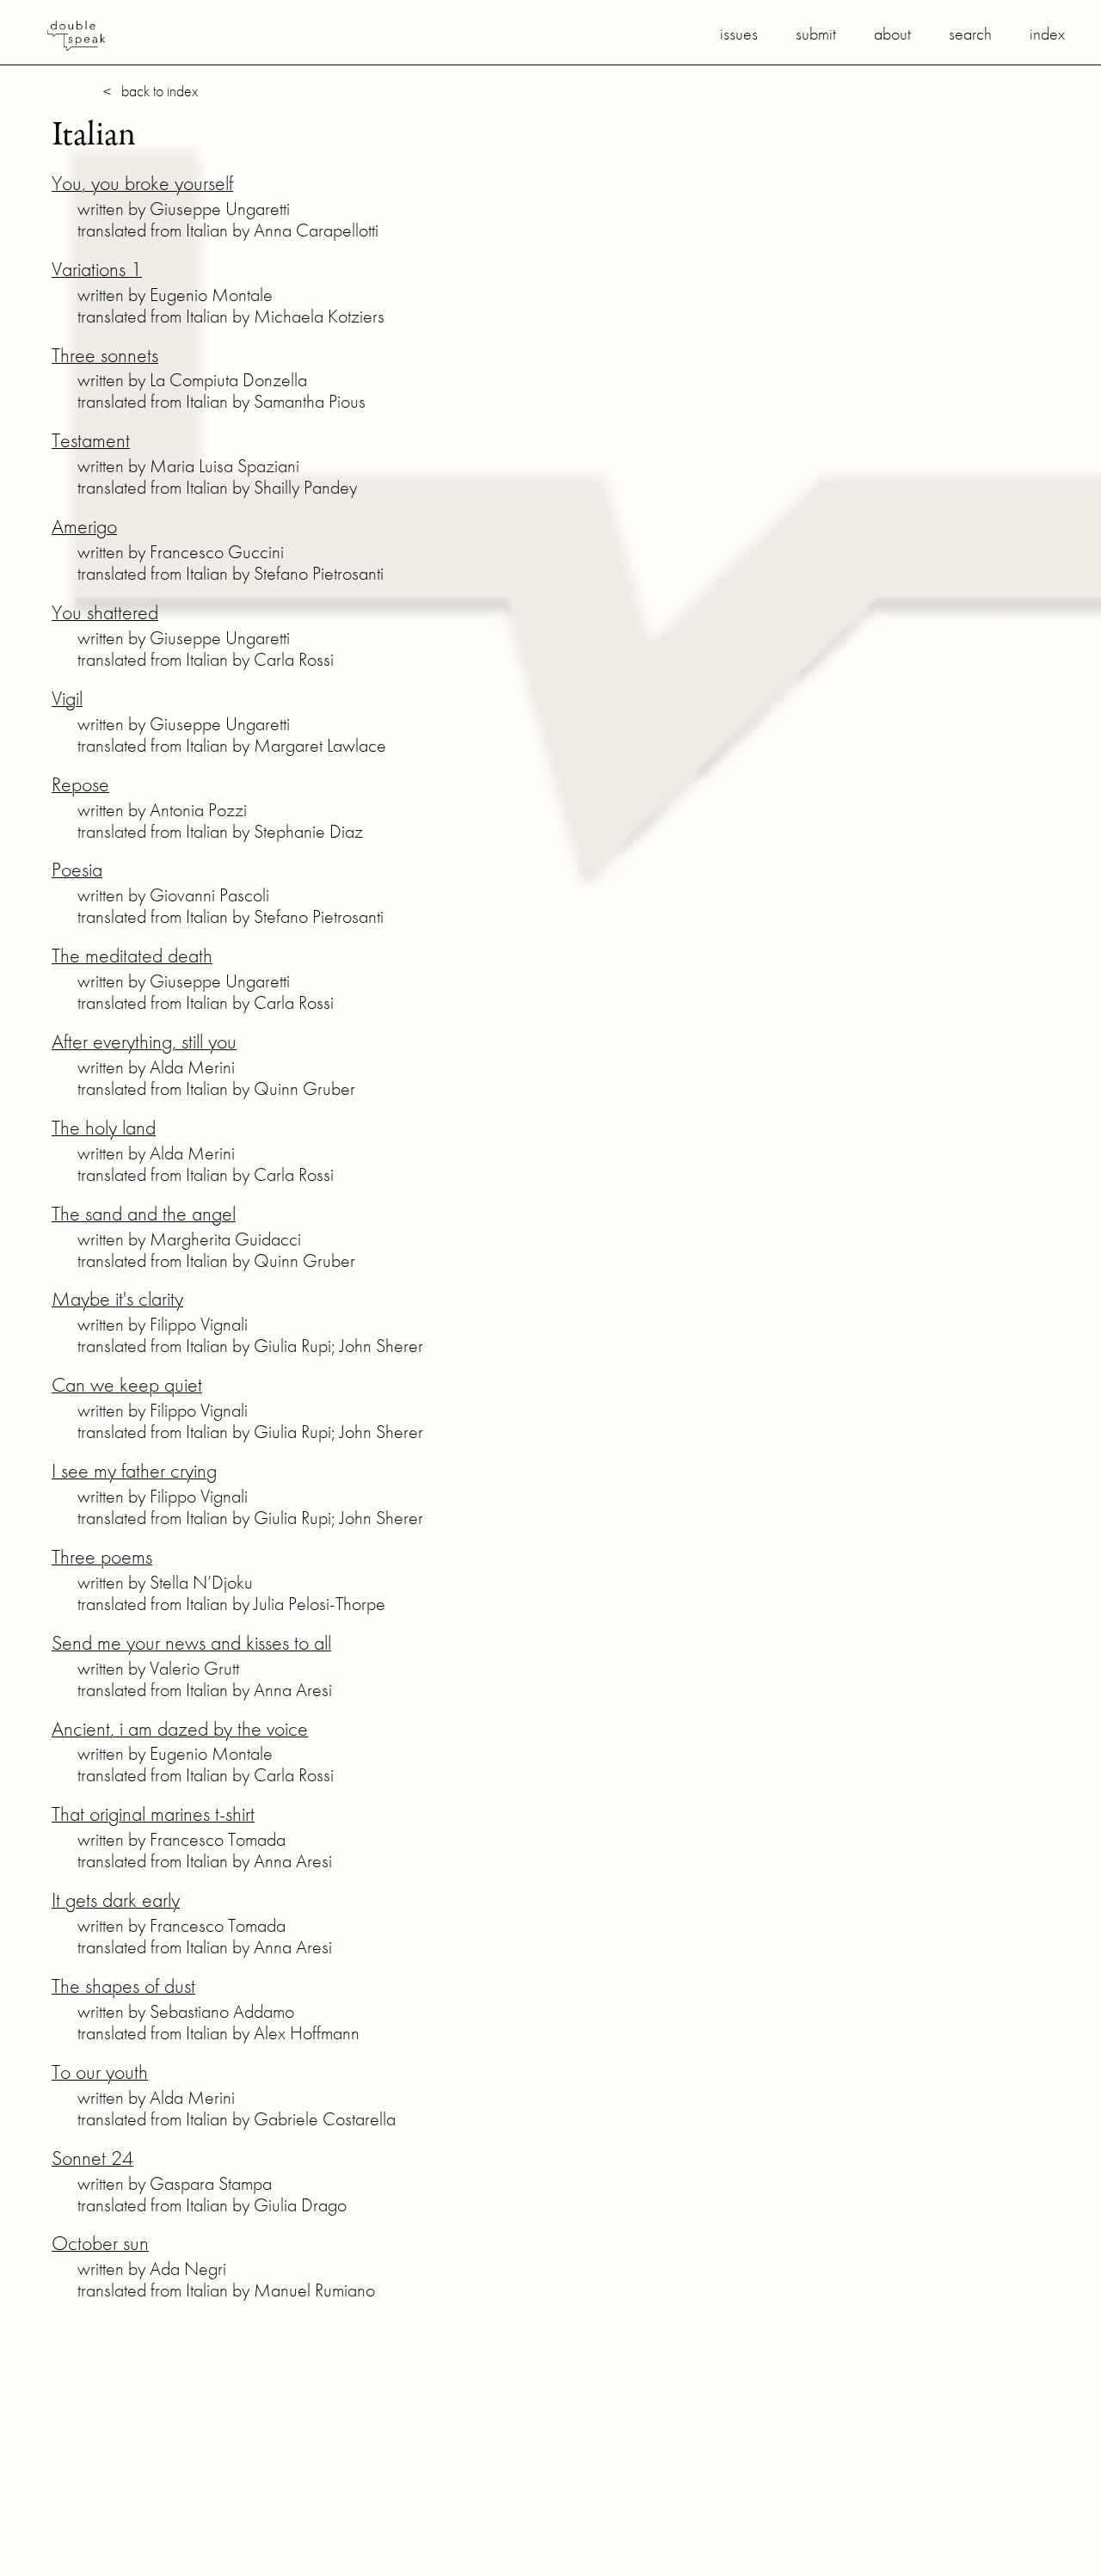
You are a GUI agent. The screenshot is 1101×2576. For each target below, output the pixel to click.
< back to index (151, 91)
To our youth (100, 2072)
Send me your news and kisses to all (191, 1642)
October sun (100, 2243)
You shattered (105, 612)
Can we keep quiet (127, 1384)
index (1047, 34)
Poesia (77, 869)
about (892, 34)
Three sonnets (105, 355)
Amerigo (84, 526)
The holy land (104, 1127)
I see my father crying (134, 1470)
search (970, 34)
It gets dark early (116, 1900)
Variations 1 (97, 269)
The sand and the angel (144, 1213)
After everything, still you (144, 1041)
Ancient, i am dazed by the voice (180, 1728)
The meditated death (132, 955)
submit (816, 34)
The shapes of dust (123, 1986)
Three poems (102, 1556)
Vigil (67, 698)
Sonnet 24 (92, 2158)
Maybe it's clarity (117, 1298)
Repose (80, 784)
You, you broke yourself (142, 183)
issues (739, 34)
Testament (91, 440)
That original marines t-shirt (153, 1814)
